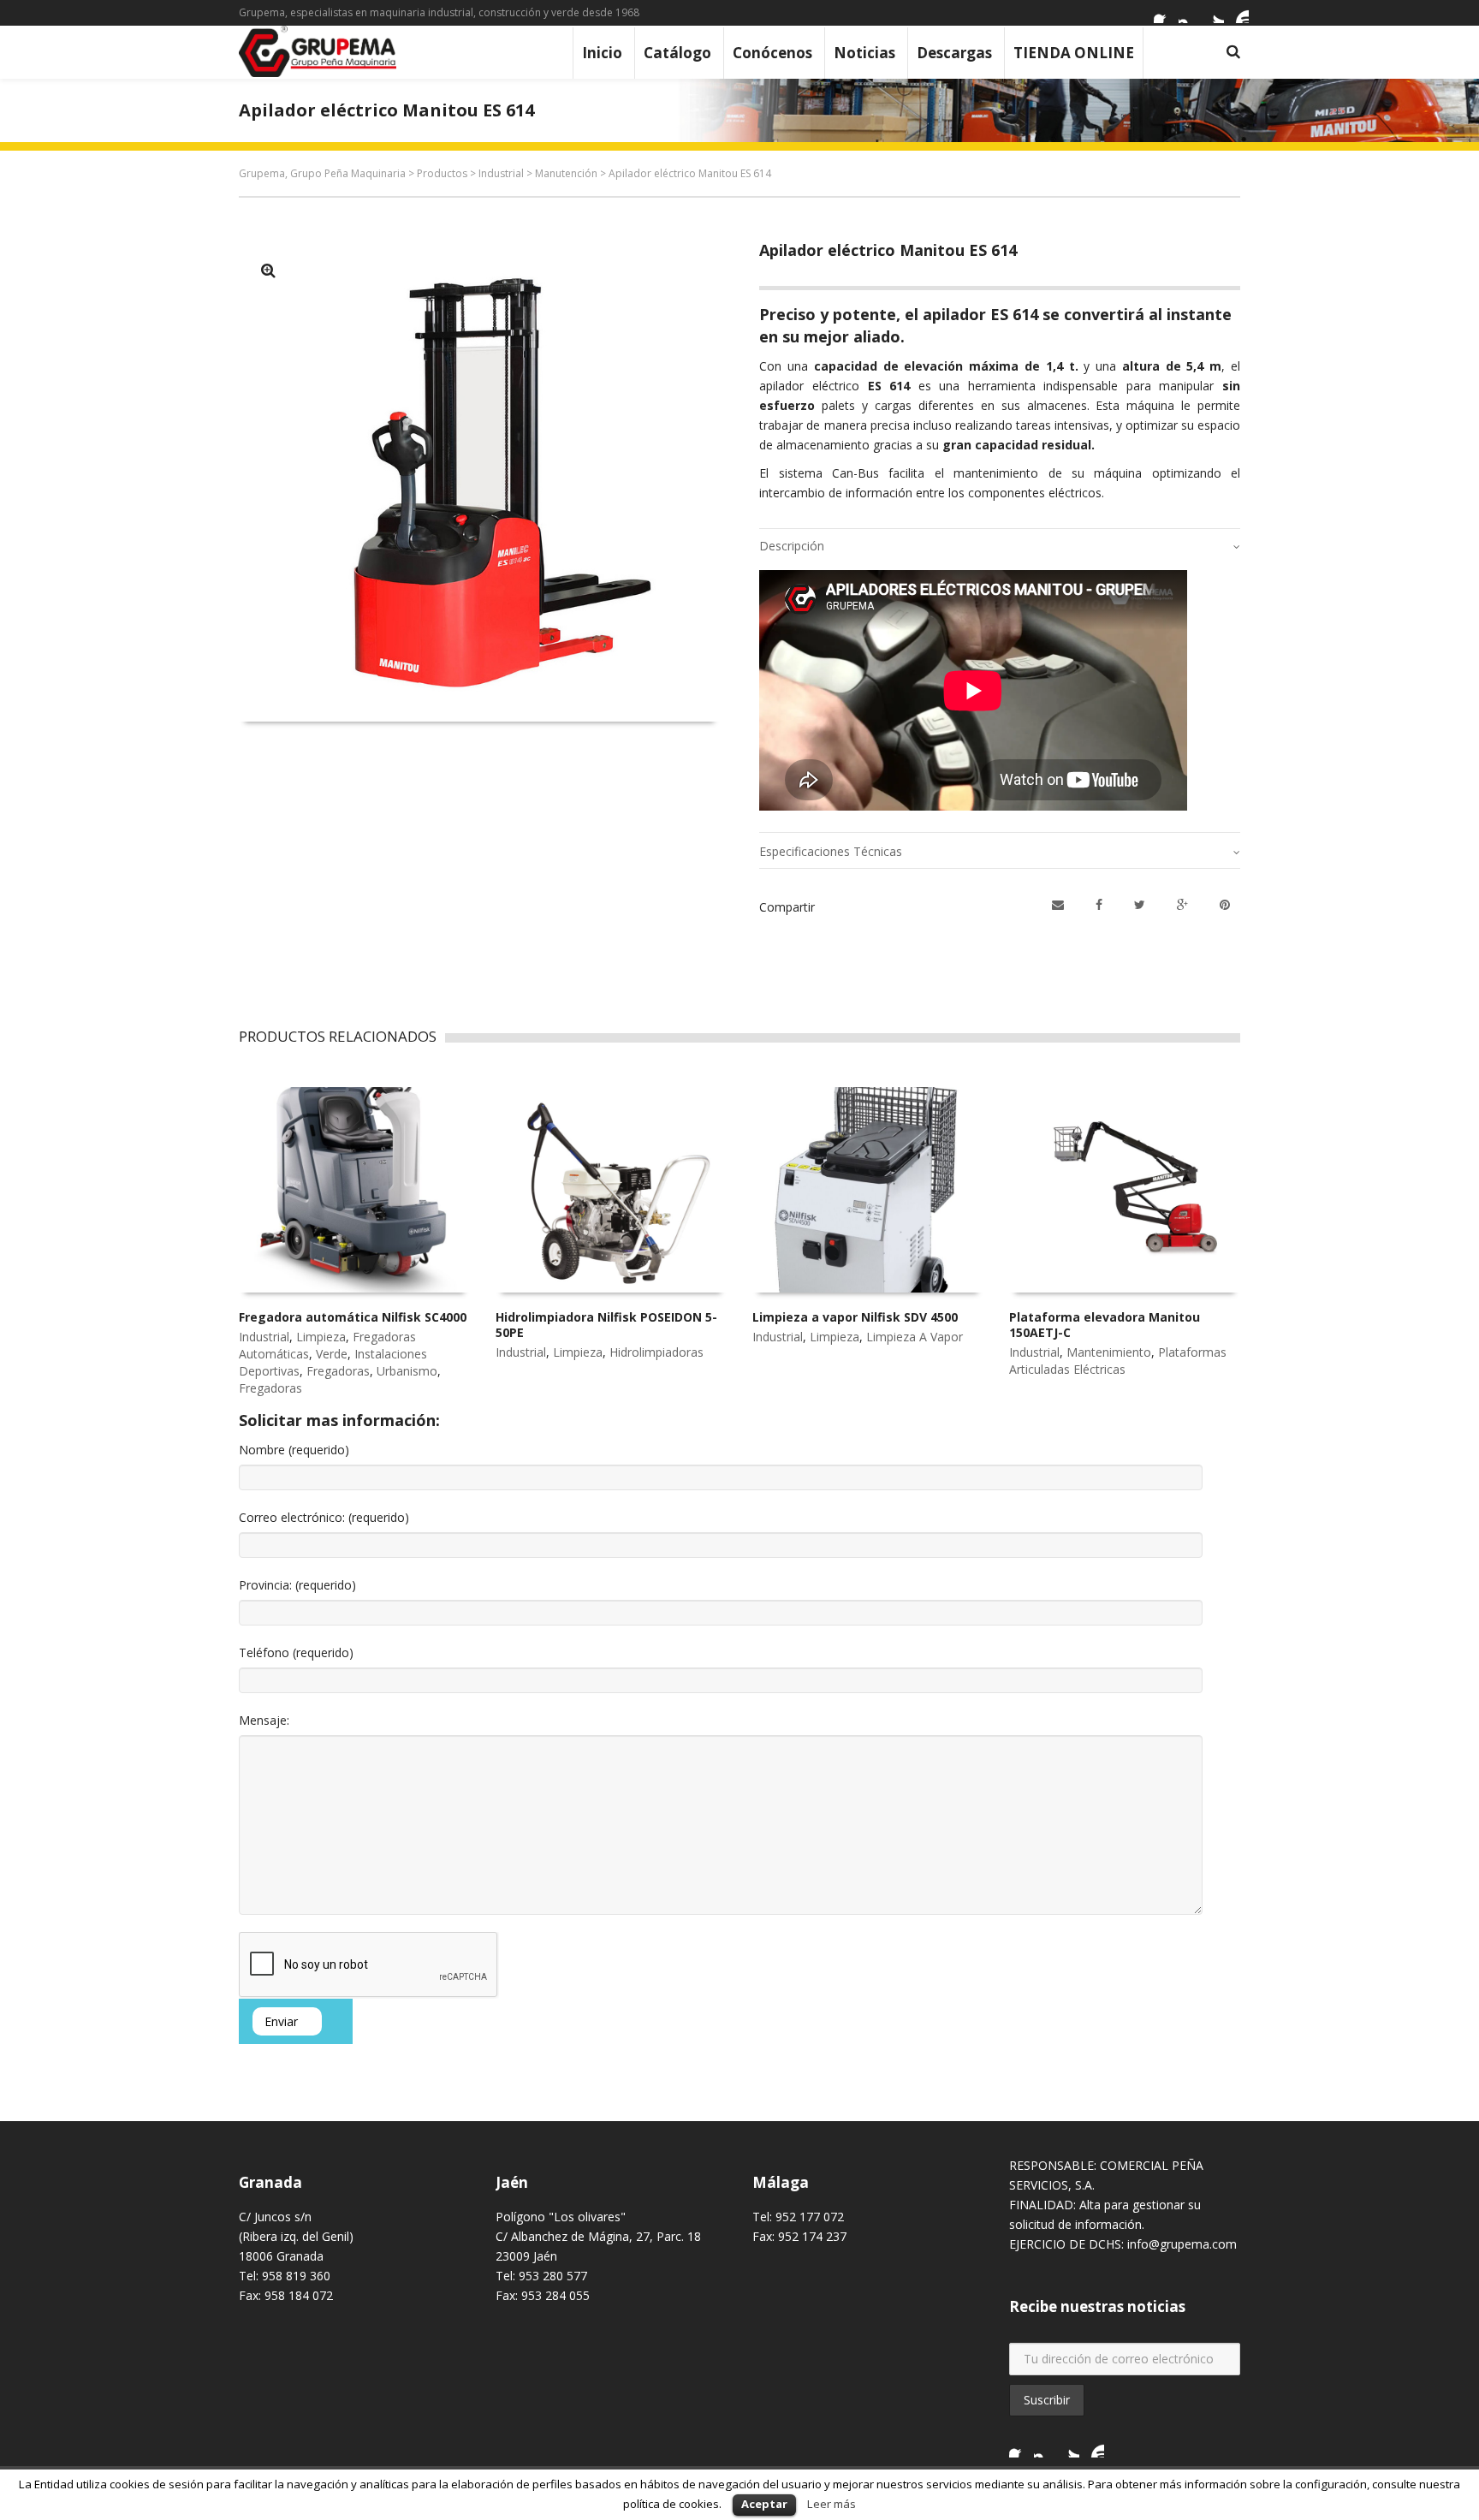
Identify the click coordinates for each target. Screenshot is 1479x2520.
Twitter (1214, 13)
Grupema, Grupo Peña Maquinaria (322, 173)
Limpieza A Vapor (915, 1337)
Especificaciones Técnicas (831, 851)
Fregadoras (338, 1371)
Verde (332, 1354)
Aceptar (764, 2504)
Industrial (501, 173)
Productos (442, 173)
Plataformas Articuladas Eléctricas (1118, 1361)
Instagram (1189, 13)
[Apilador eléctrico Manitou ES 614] (268, 270)
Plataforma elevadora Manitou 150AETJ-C (1105, 1325)
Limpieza (321, 1337)
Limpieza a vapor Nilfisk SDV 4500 (855, 1317)
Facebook (1164, 13)
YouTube (1238, 13)
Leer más (832, 2504)
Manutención (566, 173)
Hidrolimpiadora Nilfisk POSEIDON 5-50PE (606, 1325)
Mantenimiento (1109, 1352)
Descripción (792, 546)
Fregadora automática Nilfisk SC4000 (353, 1317)
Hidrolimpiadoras (656, 1352)
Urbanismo (407, 1371)
